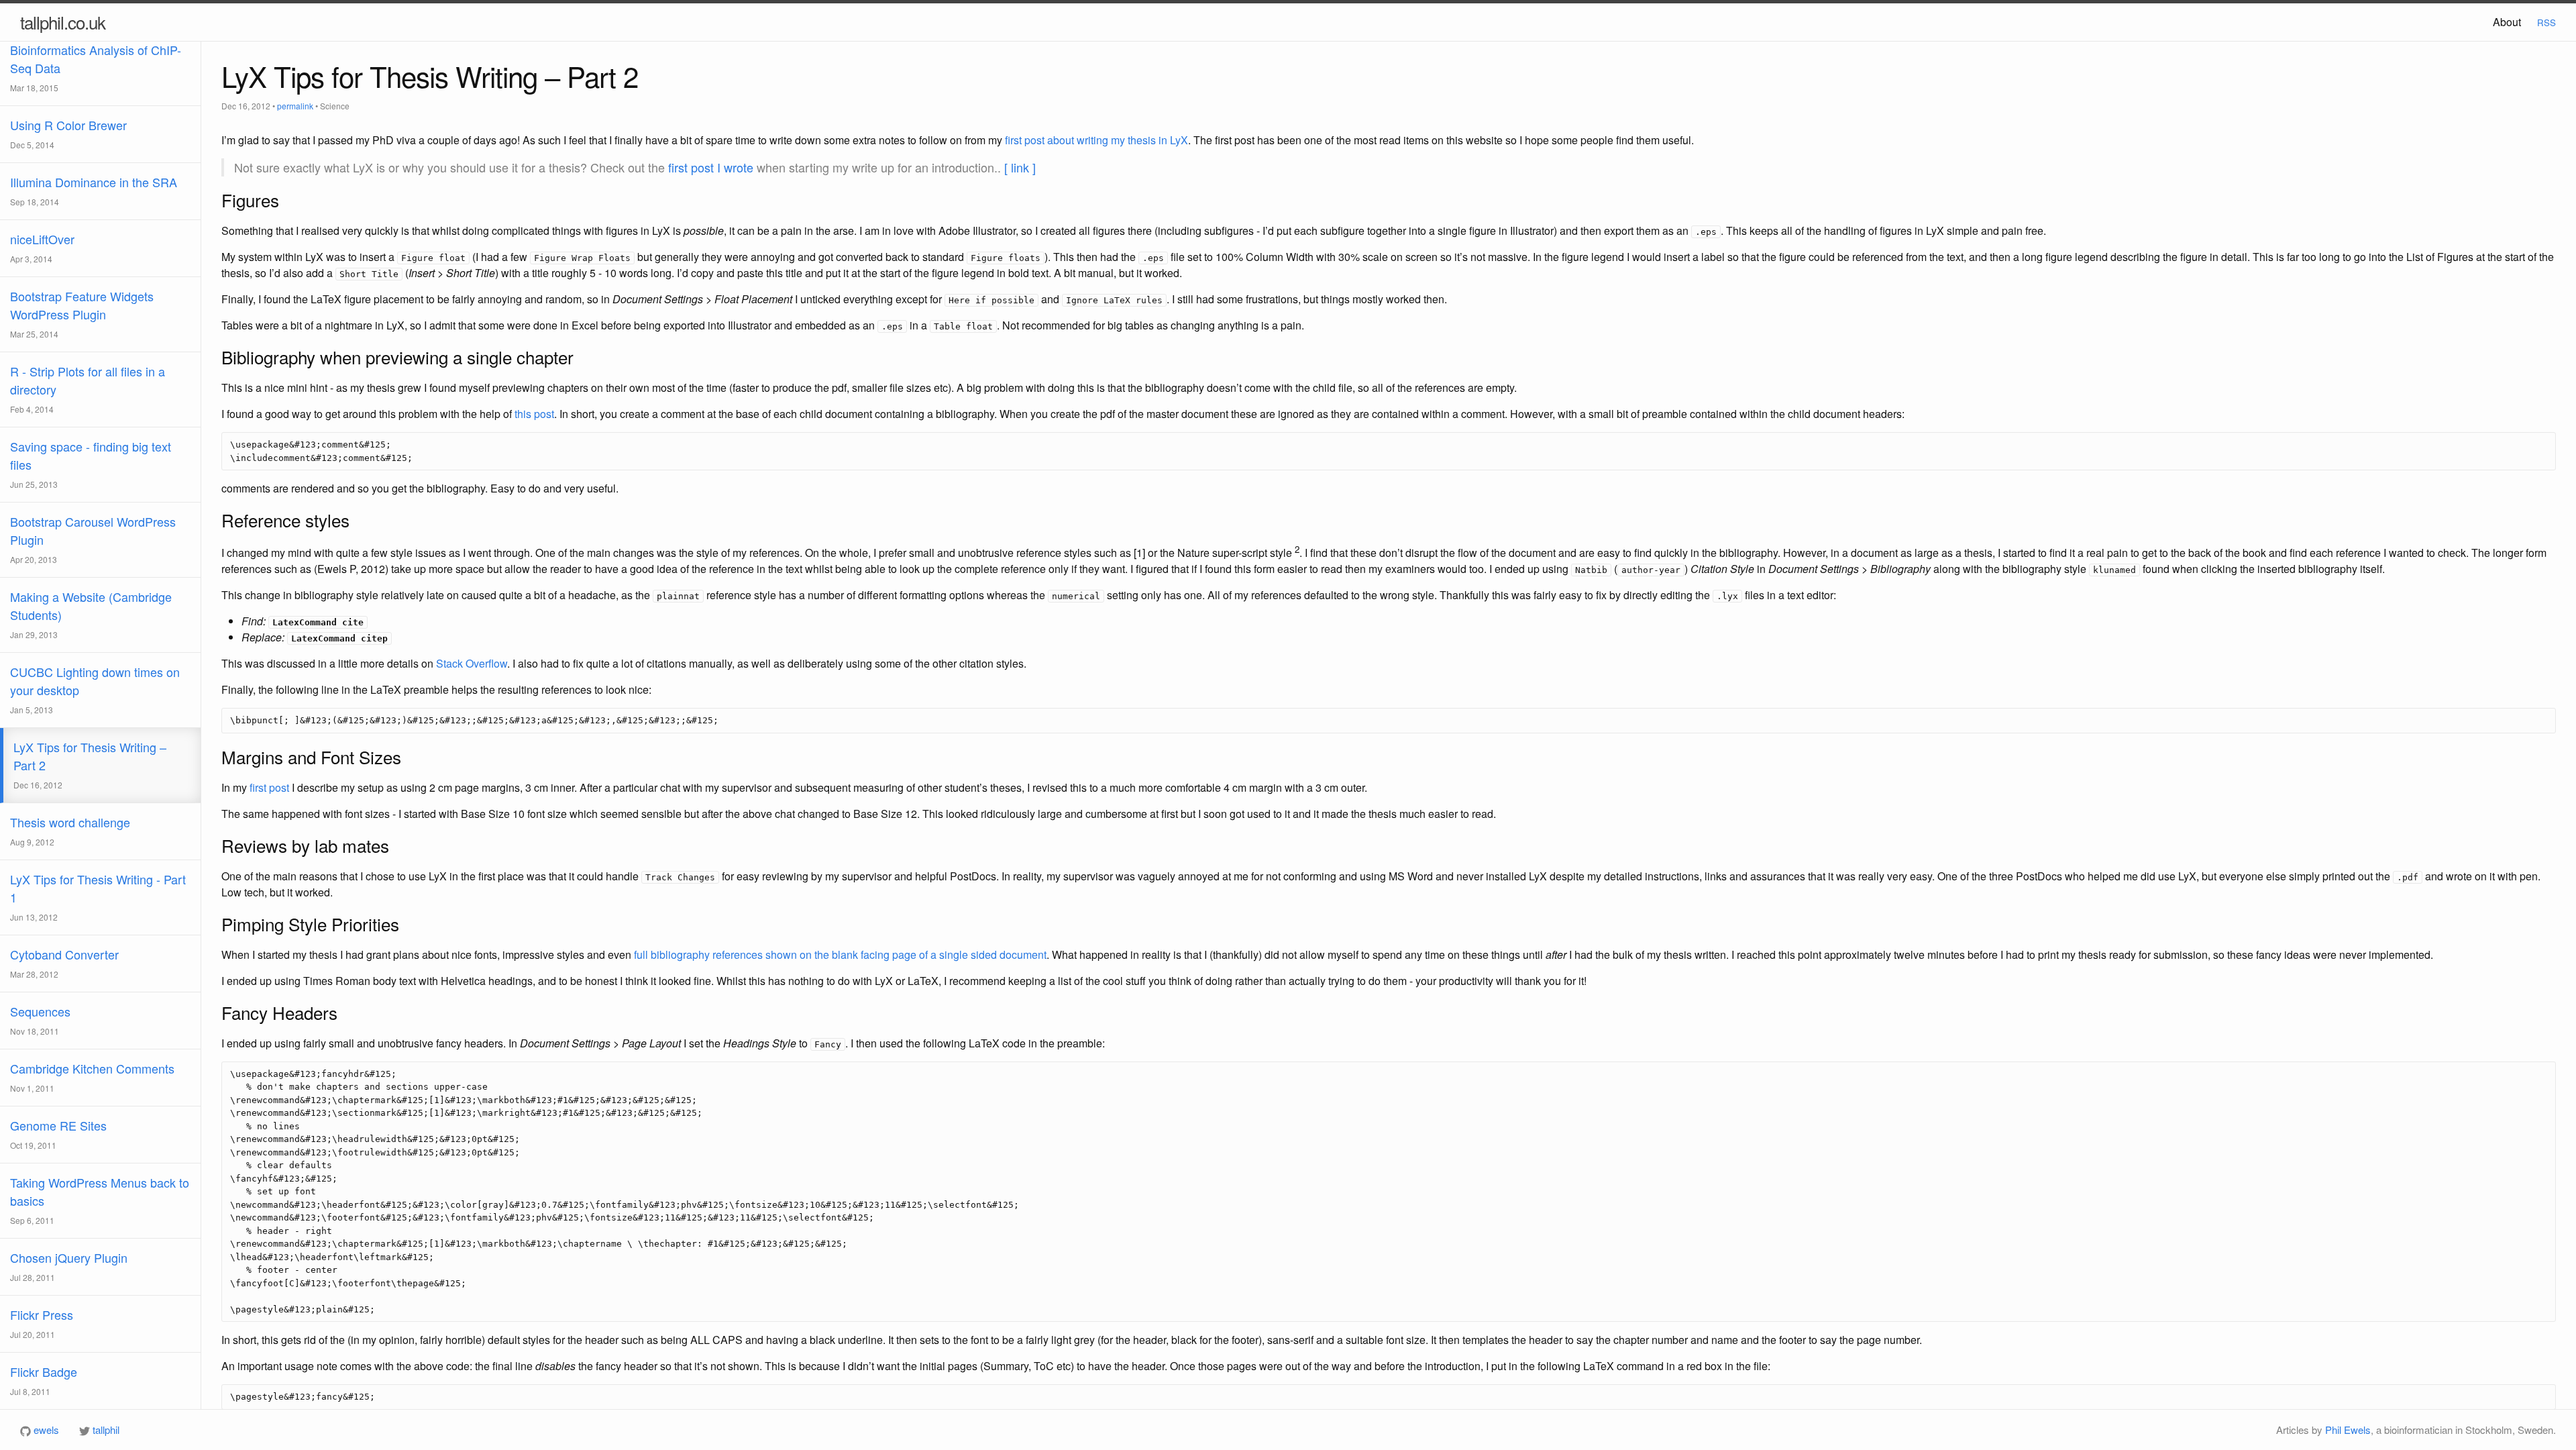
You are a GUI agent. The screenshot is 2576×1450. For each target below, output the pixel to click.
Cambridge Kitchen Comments (92, 1077)
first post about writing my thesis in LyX (1096, 140)
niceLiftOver (42, 247)
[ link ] (1020, 167)
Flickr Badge (44, 1380)
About (2507, 22)
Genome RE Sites (58, 1134)
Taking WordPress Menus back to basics (100, 1200)
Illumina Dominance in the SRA (94, 190)
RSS (2546, 22)
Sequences (40, 1020)
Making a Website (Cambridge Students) (91, 614)
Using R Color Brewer (68, 133)
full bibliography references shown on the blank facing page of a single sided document (840, 954)
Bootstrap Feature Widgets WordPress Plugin (82, 313)
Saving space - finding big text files (91, 464)
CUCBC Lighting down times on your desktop (95, 689)
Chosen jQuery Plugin (69, 1266)
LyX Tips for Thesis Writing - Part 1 (98, 896)
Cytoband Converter (64, 963)
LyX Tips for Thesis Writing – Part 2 (90, 764)
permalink (295, 106)
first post (269, 787)
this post (534, 414)
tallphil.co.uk (63, 22)
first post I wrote (711, 167)
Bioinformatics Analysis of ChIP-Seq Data (96, 67)
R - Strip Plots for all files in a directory (88, 389)
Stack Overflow (472, 663)
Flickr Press (42, 1323)
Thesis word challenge (70, 830)
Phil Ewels (2348, 1430)
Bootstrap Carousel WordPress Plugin (93, 539)
